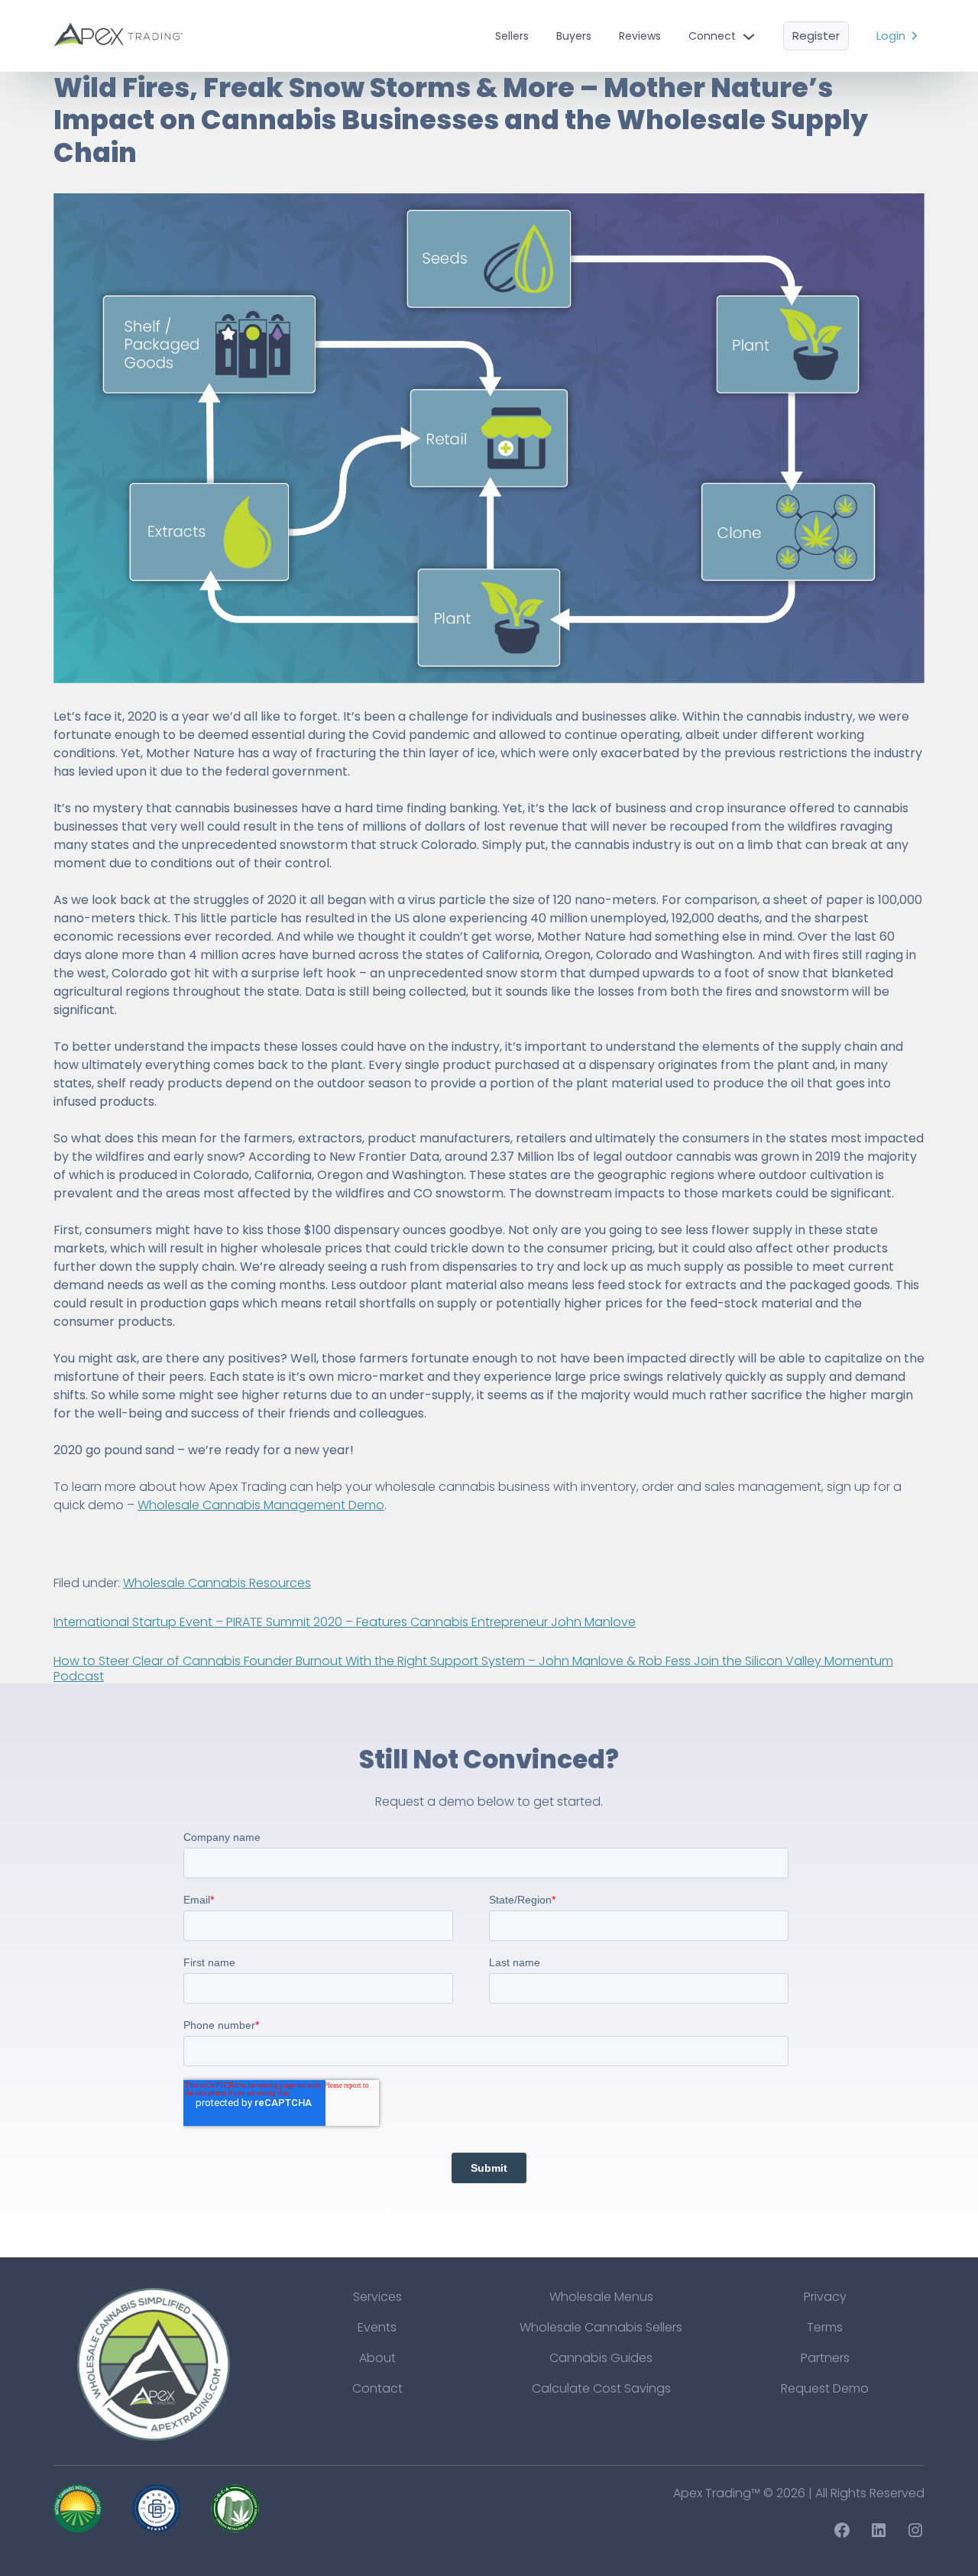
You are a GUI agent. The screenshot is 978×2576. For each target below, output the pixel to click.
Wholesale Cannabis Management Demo (261, 1505)
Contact (377, 2388)
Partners (825, 2358)
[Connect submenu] (749, 36)
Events (377, 2327)
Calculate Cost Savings (601, 2388)
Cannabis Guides (601, 2358)
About (377, 2358)
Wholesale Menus (601, 2297)
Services (377, 2297)
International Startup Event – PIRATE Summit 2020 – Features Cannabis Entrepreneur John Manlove (345, 1622)
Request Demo (825, 2388)
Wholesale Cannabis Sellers (601, 2327)
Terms (825, 2327)
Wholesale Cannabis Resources (217, 1583)
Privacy (825, 2297)
